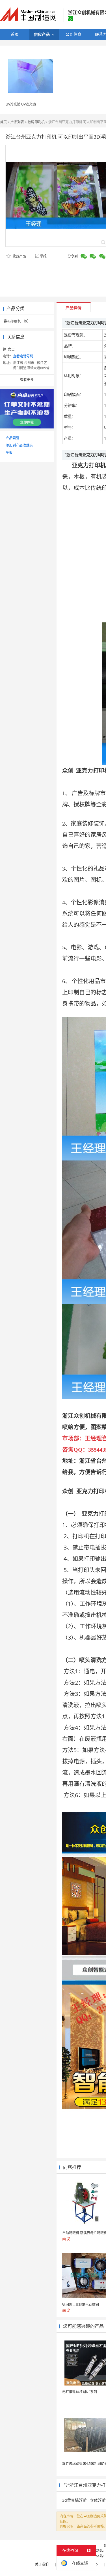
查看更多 (27, 380)
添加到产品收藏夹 (19, 445)
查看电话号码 (23, 356)
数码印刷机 (36, 122)
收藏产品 (19, 256)
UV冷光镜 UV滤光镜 (21, 104)
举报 (43, 256)
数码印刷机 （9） (17, 321)
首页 (3, 122)
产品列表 (17, 122)
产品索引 (12, 438)
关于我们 (42, 2564)
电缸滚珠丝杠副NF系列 (80, 2392)
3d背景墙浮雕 (74, 2500)
